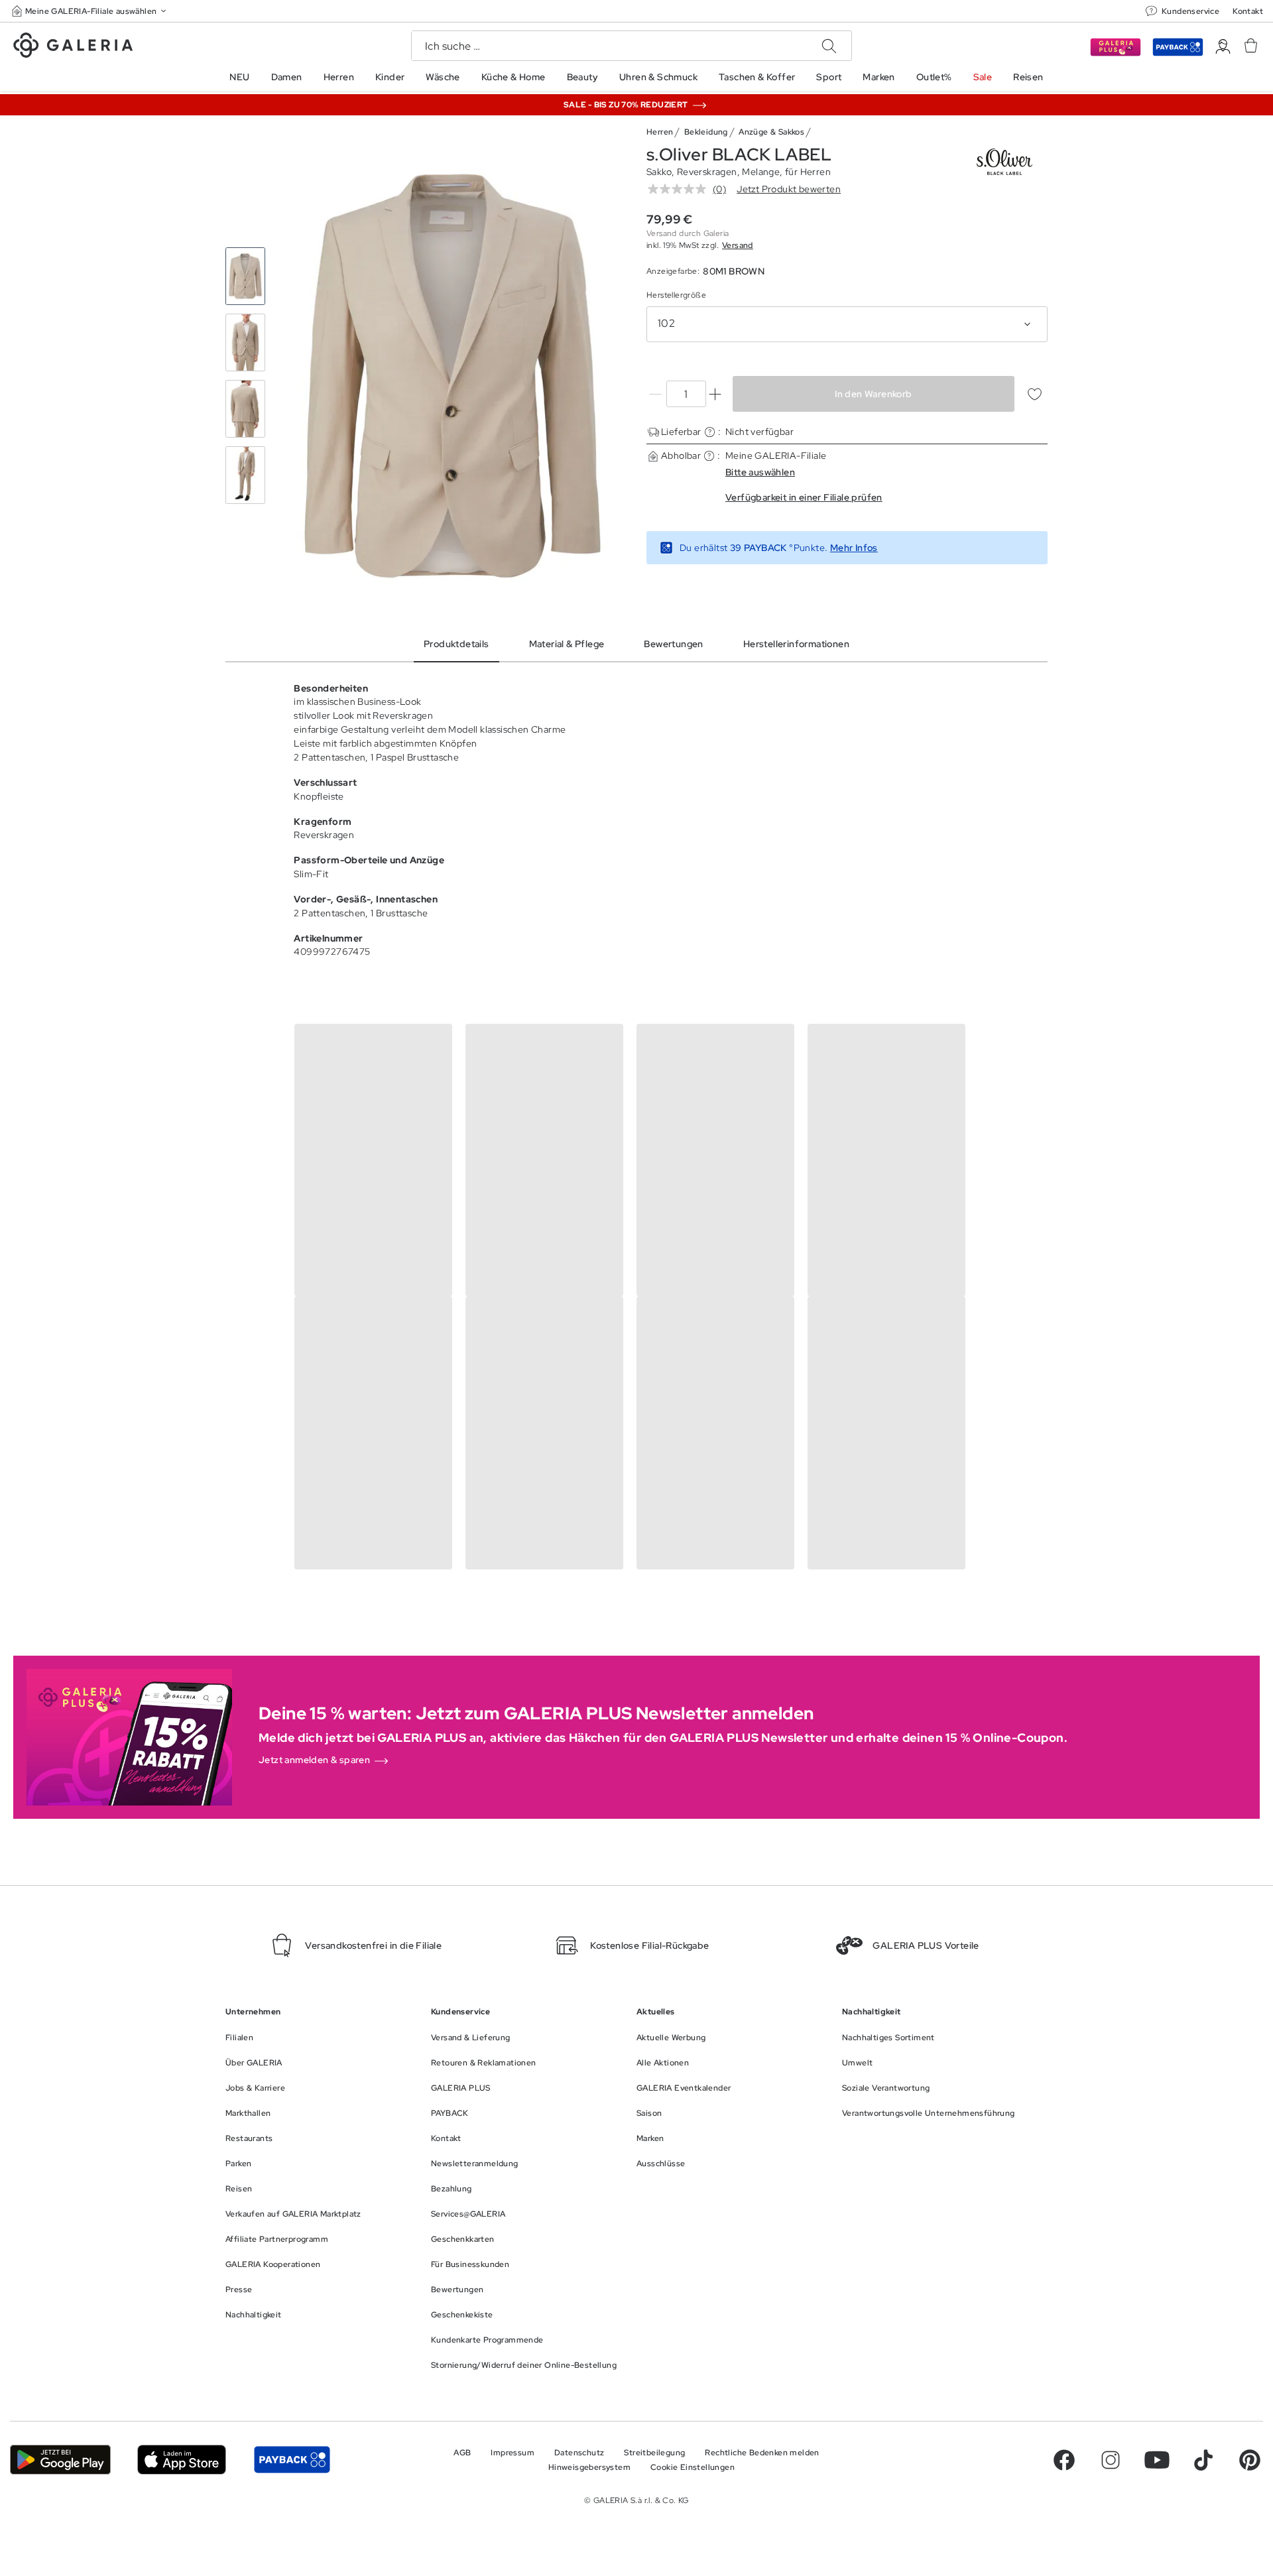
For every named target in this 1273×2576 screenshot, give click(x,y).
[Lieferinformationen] (710, 432)
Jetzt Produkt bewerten (789, 189)
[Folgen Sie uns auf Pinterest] (1250, 2460)
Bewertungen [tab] (673, 644)
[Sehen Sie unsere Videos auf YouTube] (1157, 2460)
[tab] (453, 376)
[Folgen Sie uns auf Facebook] (1064, 2460)
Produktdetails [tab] (456, 644)
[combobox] (847, 324)
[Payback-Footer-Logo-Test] (292, 2460)
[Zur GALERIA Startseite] (73, 47)
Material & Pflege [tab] (567, 644)
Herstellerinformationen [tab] (796, 644)
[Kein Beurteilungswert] (680, 189)
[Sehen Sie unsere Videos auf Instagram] (1111, 2460)
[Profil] (1223, 47)
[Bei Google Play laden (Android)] (60, 2460)
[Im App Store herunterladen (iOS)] (182, 2460)
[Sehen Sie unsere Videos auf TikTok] (1203, 2460)
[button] (90, 11)
